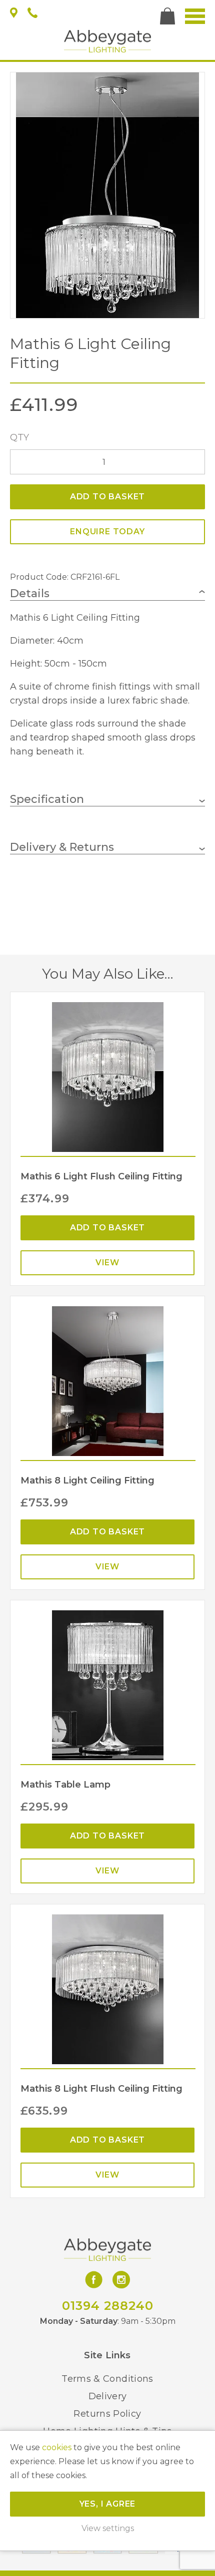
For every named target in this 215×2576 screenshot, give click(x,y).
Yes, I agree (108, 2504)
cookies (57, 2447)
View (107, 1263)
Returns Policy (107, 2414)
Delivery (108, 2396)
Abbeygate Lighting (107, 41)
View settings (108, 2528)
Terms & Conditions (107, 2379)
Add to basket (107, 497)
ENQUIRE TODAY (107, 532)
